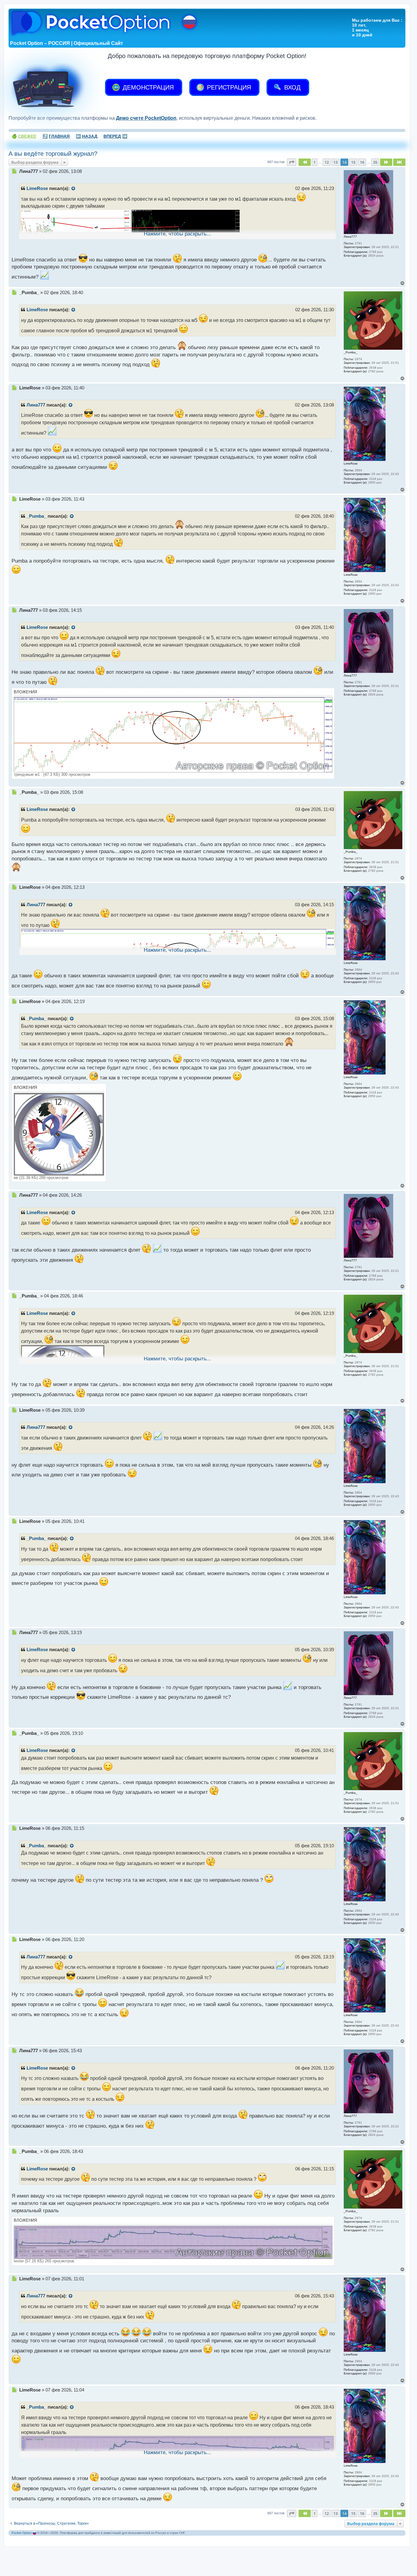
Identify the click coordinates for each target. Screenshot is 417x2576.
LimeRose (37, 188)
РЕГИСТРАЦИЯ (228, 87)
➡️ (115, 136)
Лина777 (36, 405)
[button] (292, 162)
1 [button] (315, 162)
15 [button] (353, 162)
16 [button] (362, 162)
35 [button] (375, 162)
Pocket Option (22, 2533)
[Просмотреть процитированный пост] (74, 189)
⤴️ (56, 136)
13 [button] (335, 162)
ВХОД (292, 87)
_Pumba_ (36, 516)
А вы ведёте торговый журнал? (53, 154)
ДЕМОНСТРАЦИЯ (147, 87)
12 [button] (327, 162)
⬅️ (87, 136)
